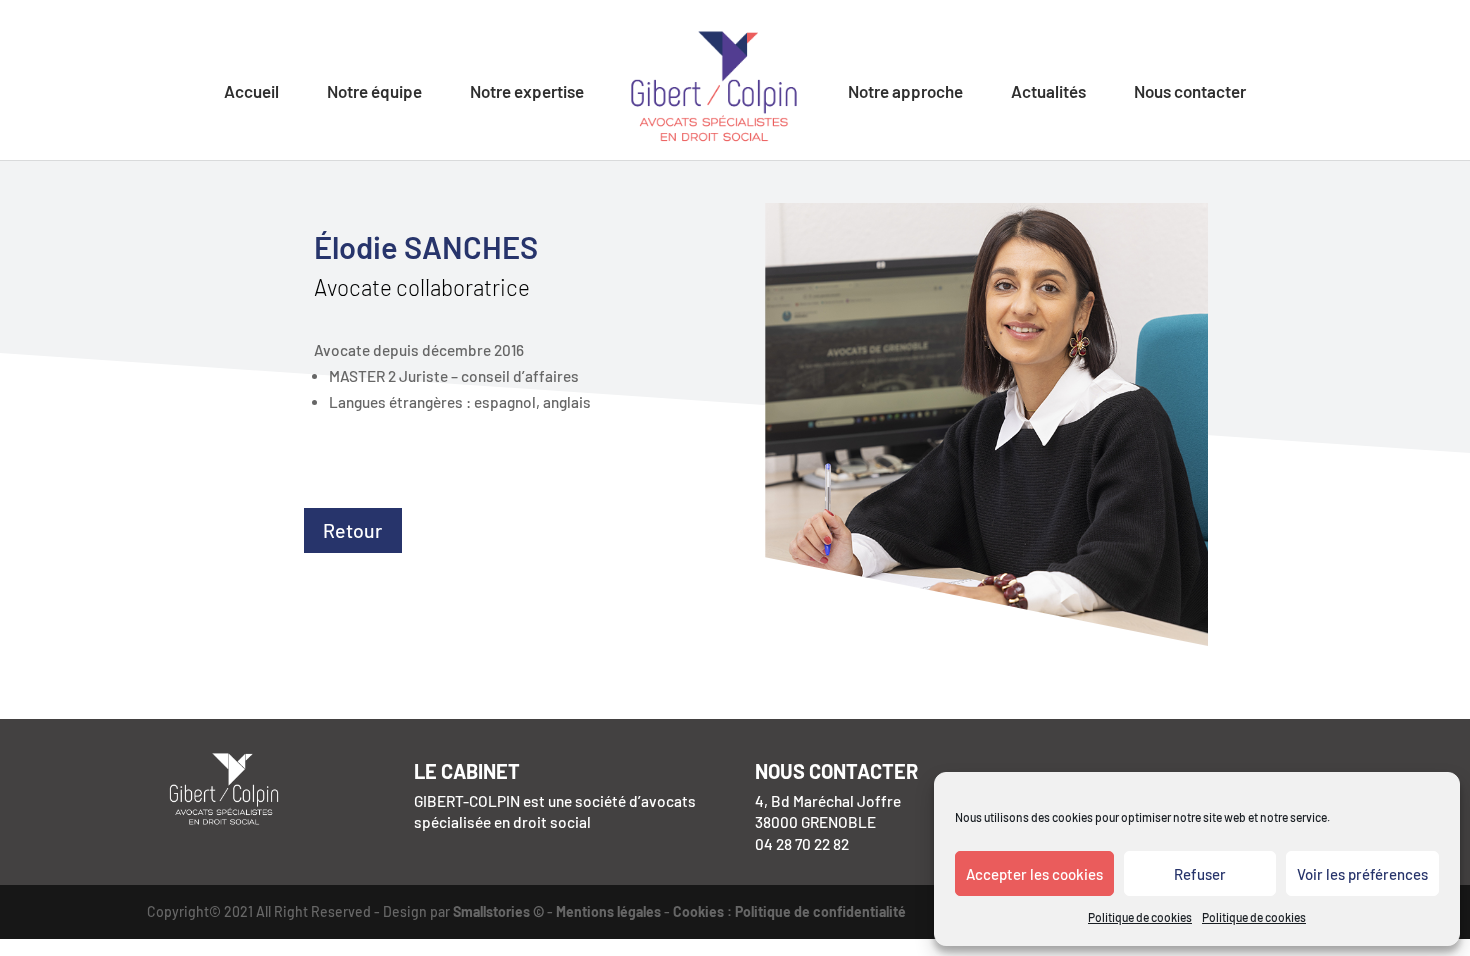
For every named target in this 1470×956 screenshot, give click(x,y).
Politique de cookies (1140, 917)
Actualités (1048, 92)
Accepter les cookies (1034, 874)
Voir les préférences (1362, 874)
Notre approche (905, 92)
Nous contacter (1190, 92)
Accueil (251, 92)
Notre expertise (527, 92)
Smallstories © (498, 911)
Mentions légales (608, 911)
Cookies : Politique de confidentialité (789, 911)
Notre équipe (374, 92)
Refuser (1200, 874)
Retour (352, 530)
